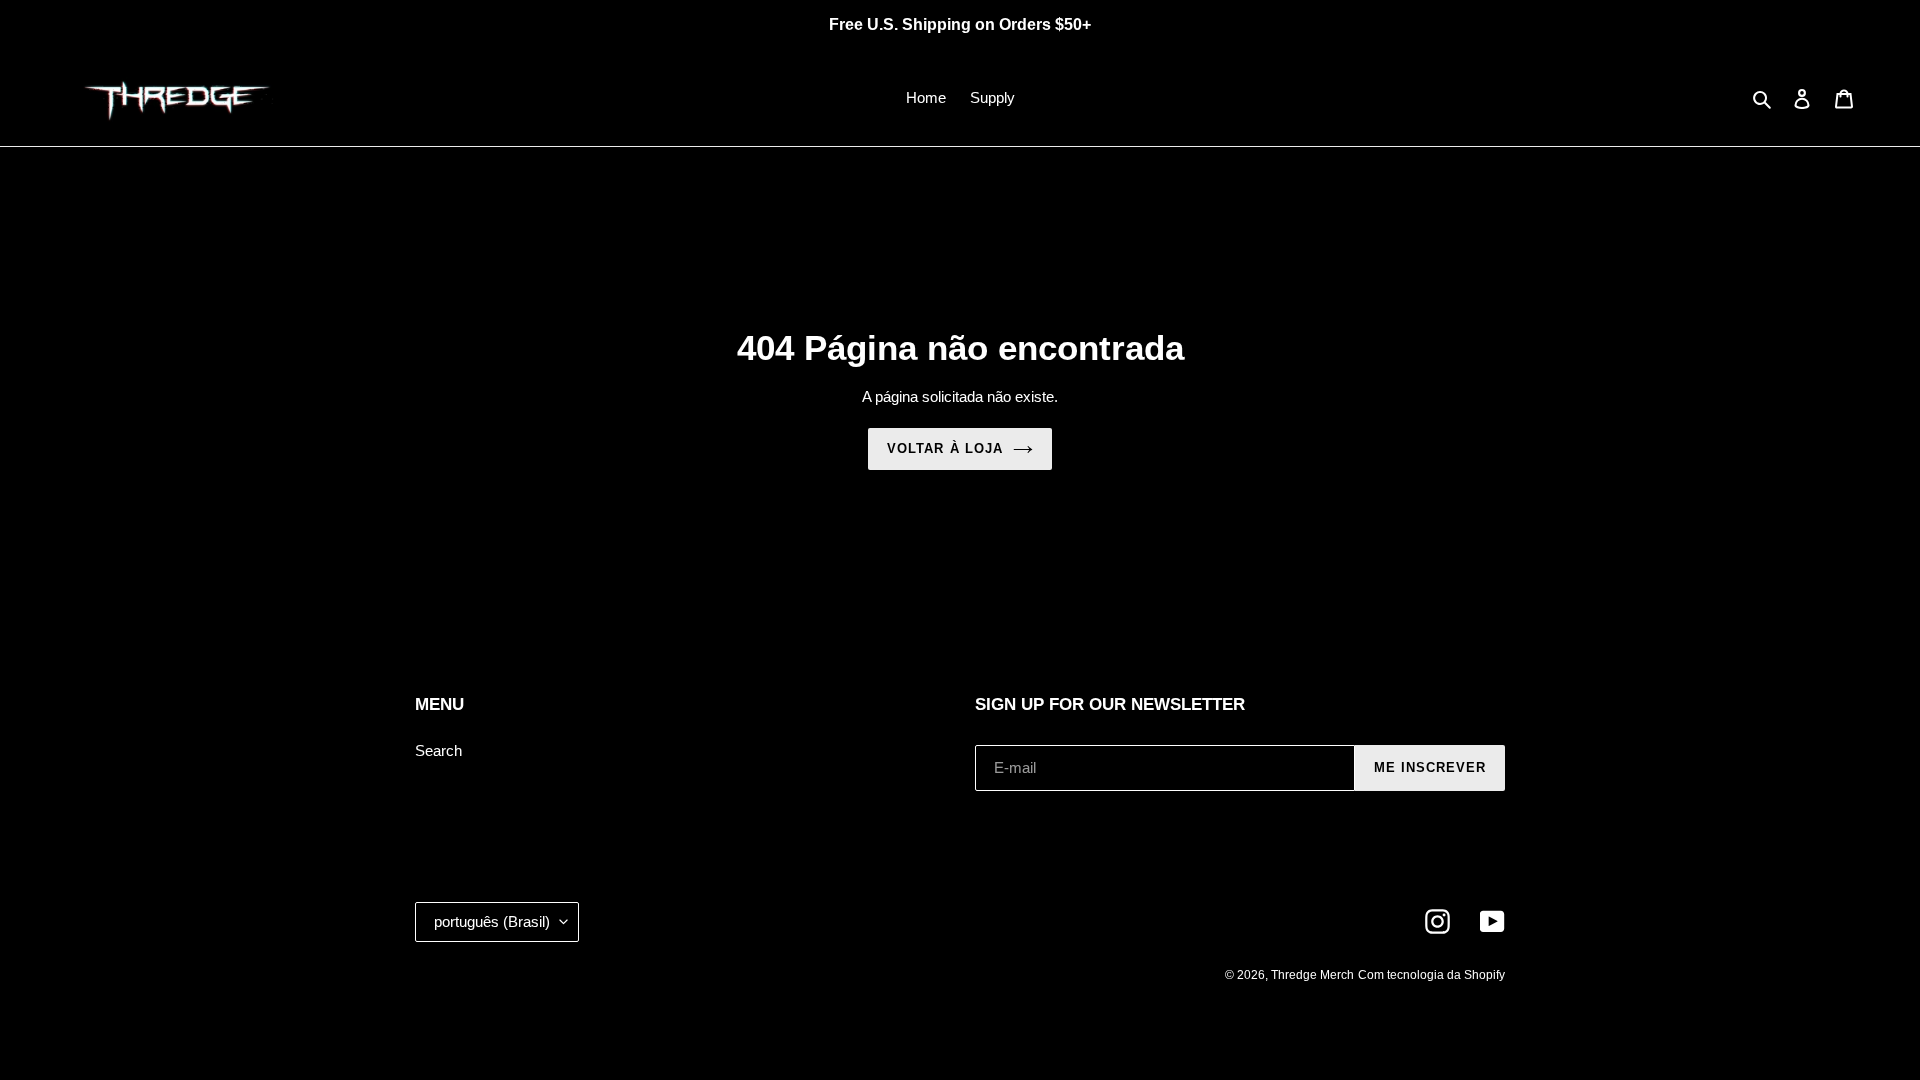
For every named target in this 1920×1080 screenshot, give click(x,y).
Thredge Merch (1312, 975)
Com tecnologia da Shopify (1431, 975)
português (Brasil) (492, 921)
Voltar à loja (945, 448)
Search (438, 750)
